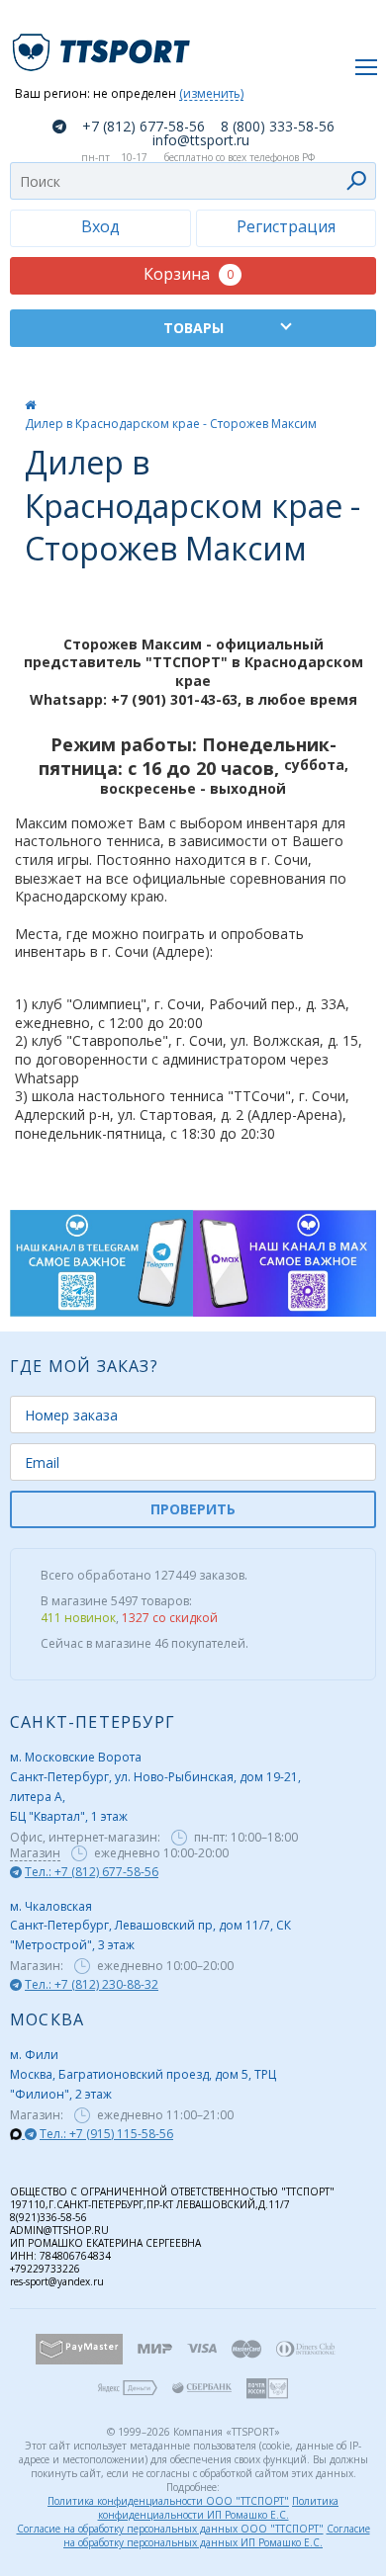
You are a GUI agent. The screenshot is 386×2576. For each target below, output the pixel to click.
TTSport (104, 44)
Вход (100, 226)
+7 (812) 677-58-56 (144, 127)
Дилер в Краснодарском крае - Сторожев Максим (171, 424)
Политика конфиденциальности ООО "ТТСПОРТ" (168, 2501)
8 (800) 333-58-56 (278, 127)
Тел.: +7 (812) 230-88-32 (92, 1984)
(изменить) (211, 94)
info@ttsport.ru (201, 140)
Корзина (189, 274)
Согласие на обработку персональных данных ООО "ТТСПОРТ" (170, 2529)
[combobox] (193, 181)
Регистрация (286, 226)
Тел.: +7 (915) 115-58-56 (106, 2134)
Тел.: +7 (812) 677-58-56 (92, 1872)
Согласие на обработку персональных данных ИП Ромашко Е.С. (217, 2535)
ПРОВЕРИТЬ (193, 1509)
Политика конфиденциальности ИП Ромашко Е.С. (219, 2508)
